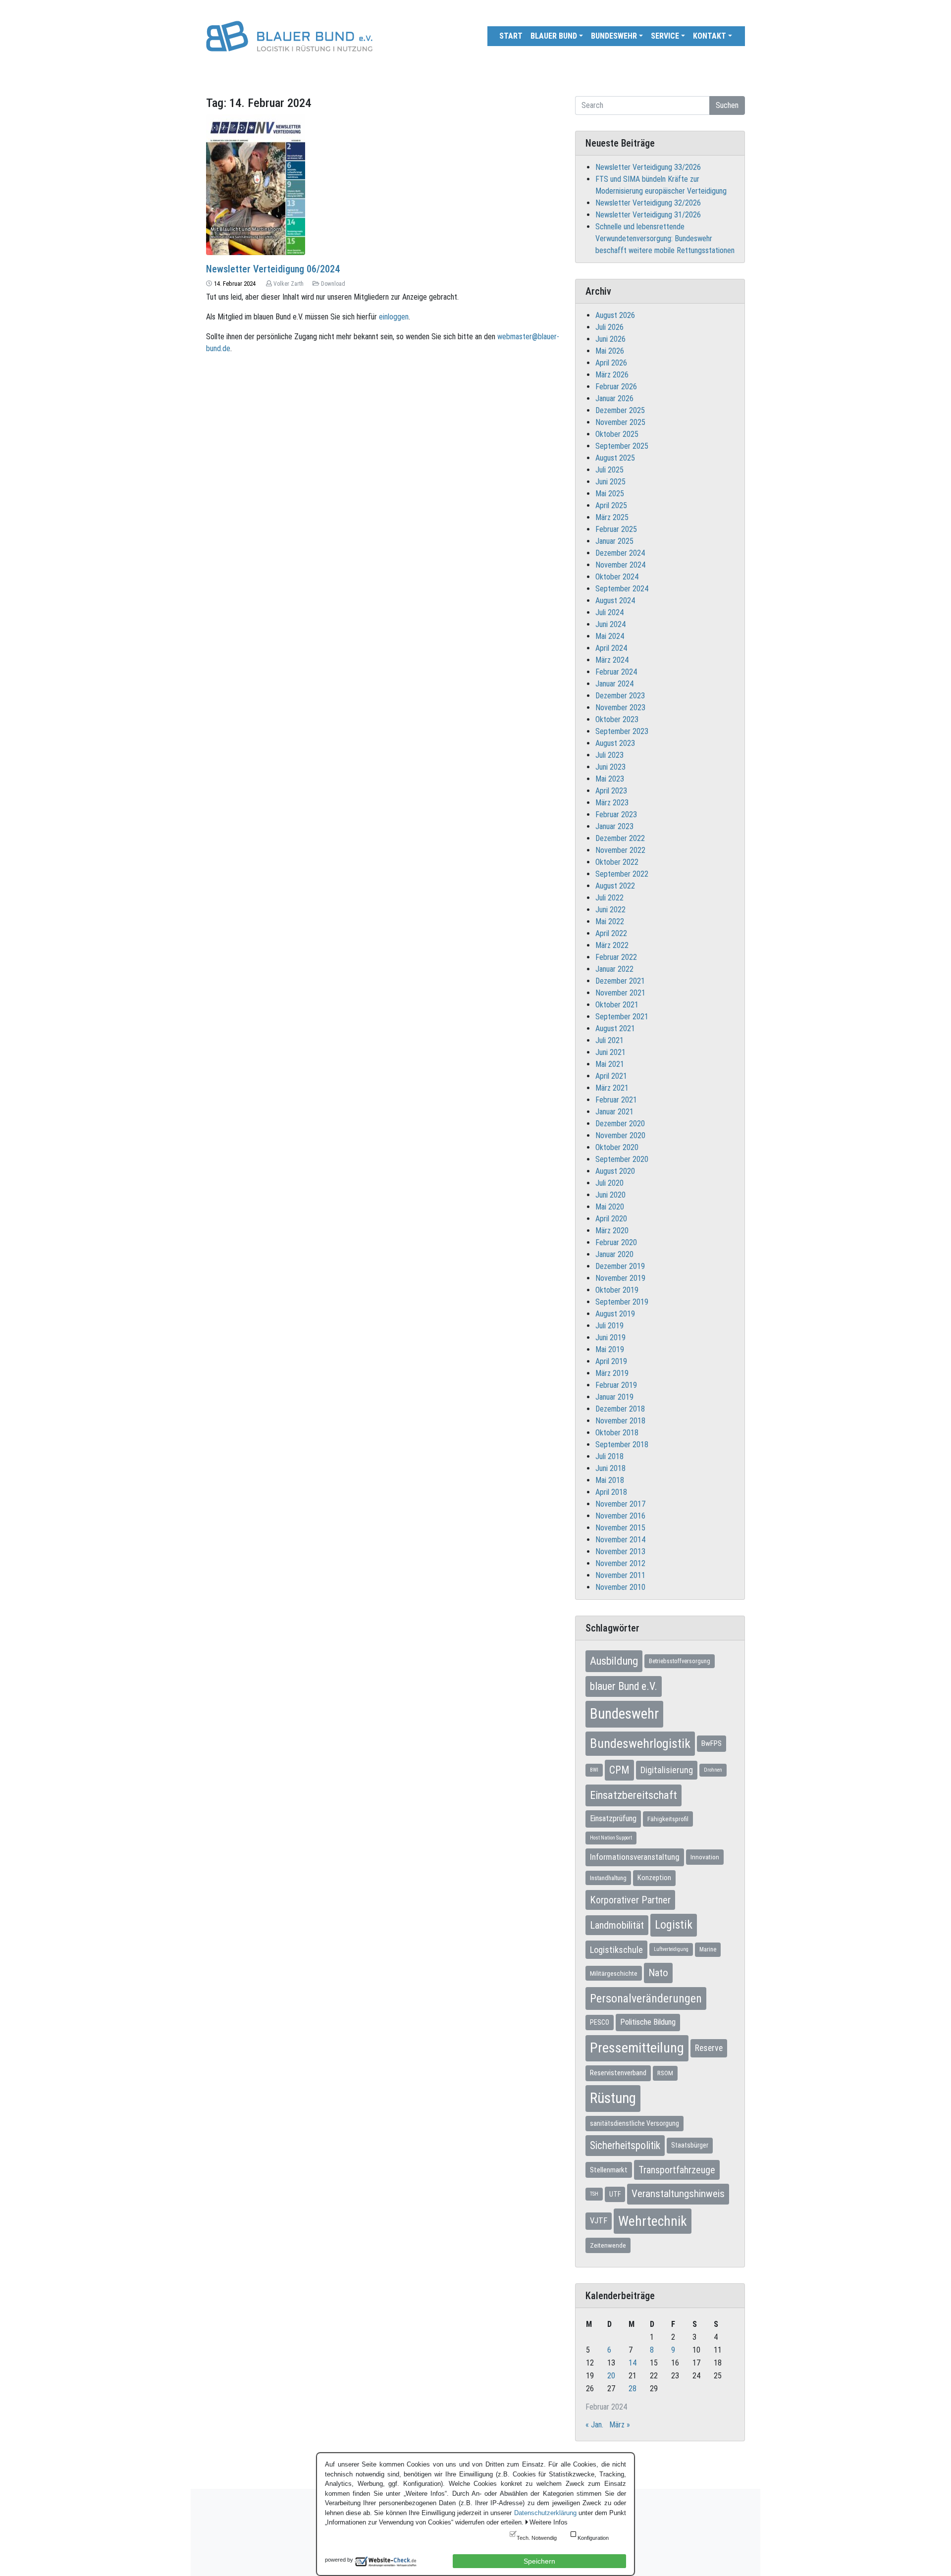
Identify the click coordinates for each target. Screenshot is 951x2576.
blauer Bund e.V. (624, 1686)
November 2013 (620, 1551)
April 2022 (611, 933)
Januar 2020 (614, 1254)
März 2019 (612, 1373)
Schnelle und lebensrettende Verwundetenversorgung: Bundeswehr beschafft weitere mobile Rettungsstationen (665, 238)
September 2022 (622, 874)
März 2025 (612, 517)
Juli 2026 (609, 327)
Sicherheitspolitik (625, 2145)
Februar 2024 (616, 672)
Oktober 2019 (617, 1290)
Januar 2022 (614, 969)
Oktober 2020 (617, 1147)
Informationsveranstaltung (635, 1857)
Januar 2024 (614, 684)
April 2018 (611, 1492)
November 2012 (620, 1563)
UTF (615, 2194)
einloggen (394, 317)
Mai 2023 (610, 779)
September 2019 (622, 1302)
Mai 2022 (610, 921)
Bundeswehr (614, 36)
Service (665, 36)
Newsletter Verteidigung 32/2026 (648, 203)
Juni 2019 (610, 1338)
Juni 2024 (610, 624)
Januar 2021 (614, 1112)
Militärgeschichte (614, 1973)
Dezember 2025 (620, 410)
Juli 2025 (609, 470)
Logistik (674, 1925)
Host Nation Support (611, 1838)
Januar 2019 (614, 1397)
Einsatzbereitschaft (634, 1795)
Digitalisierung (667, 1770)
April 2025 (611, 505)
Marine (708, 1949)
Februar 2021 (616, 1100)
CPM (619, 1770)
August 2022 (615, 886)
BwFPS (712, 1743)
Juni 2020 (610, 1195)
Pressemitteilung (637, 2048)
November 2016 (620, 1516)
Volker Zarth (289, 284)
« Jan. (594, 2425)
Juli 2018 (609, 1456)
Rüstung (613, 2098)
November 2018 (620, 1421)
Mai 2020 (610, 1207)
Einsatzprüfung (613, 1818)
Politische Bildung (648, 2022)
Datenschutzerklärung (545, 2513)
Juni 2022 (610, 910)
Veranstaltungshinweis (678, 2194)
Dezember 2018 (620, 1409)
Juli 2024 (609, 612)
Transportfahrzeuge (677, 2170)
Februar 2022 (616, 957)
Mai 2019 (610, 1349)
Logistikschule (616, 1950)
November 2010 (620, 1587)
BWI (594, 1770)
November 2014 (620, 1540)
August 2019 (615, 1314)
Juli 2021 (609, 1040)
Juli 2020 (609, 1183)
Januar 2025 (614, 541)
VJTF (599, 2221)
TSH (594, 2194)
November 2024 (620, 565)
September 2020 (622, 1159)
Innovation (705, 1857)
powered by (339, 2560)
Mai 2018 (610, 1480)
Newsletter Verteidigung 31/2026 (648, 215)
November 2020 (620, 1135)
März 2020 (612, 1231)
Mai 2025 (610, 494)
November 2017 (620, 1504)
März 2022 (612, 945)
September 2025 (622, 446)
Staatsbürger (690, 2145)
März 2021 (612, 1088)
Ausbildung (614, 1661)
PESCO (600, 2022)
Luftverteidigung (671, 1949)
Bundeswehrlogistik (640, 1743)
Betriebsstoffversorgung (680, 1661)
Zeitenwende (608, 2245)
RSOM (665, 2073)
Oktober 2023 (617, 719)
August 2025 (615, 458)
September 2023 (622, 731)
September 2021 (622, 1017)
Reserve (709, 2048)
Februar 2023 (616, 815)
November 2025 (620, 422)
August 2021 (615, 1028)
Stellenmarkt (609, 2170)
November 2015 (620, 1528)
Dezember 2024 (620, 553)
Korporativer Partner (630, 1900)
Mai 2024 (610, 636)
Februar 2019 (616, 1385)
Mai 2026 (610, 351)
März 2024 (612, 660)
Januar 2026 (614, 398)
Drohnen (713, 1770)
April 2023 (611, 791)
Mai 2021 (610, 1064)
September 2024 (622, 589)
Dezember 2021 (620, 981)
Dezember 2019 (620, 1266)
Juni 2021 (610, 1052)
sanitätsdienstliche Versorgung (634, 2123)
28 (633, 2389)
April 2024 (611, 648)
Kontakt (710, 36)
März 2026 (612, 375)
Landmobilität (617, 1925)
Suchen (727, 105)
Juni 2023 (610, 767)
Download (333, 284)
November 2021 (620, 993)
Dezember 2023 (620, 696)
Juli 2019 (609, 1326)
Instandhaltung (608, 1878)
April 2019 (611, 1361)
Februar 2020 (616, 1242)
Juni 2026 (610, 339)
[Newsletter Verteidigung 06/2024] (256, 184)
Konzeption (654, 1878)
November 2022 (620, 850)
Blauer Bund (554, 36)
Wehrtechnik (653, 2221)
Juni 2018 (610, 1468)
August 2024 (615, 601)
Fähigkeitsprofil (668, 1819)
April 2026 (611, 363)
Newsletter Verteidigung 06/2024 (273, 269)
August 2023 (615, 743)
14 (633, 2363)
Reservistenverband (618, 2073)
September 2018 (622, 1445)
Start (511, 36)
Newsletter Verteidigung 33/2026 (648, 167)
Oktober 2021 (617, 1005)
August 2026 (615, 315)
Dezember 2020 (620, 1124)
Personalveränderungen (646, 1998)
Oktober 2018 (617, 1433)
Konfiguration (593, 2538)
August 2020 (615, 1171)
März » (620, 2425)
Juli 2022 (609, 898)
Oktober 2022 (617, 862)
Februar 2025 (616, 529)
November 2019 (620, 1278)
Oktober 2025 (617, 434)
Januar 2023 (614, 826)
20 (611, 2376)
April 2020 (611, 1219)
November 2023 (620, 708)
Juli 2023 (609, 755)
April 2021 (611, 1076)
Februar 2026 (616, 387)
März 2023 (612, 803)
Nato (658, 1973)
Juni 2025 (610, 482)
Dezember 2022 (620, 838)
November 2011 (620, 1575)
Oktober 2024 (617, 577)
